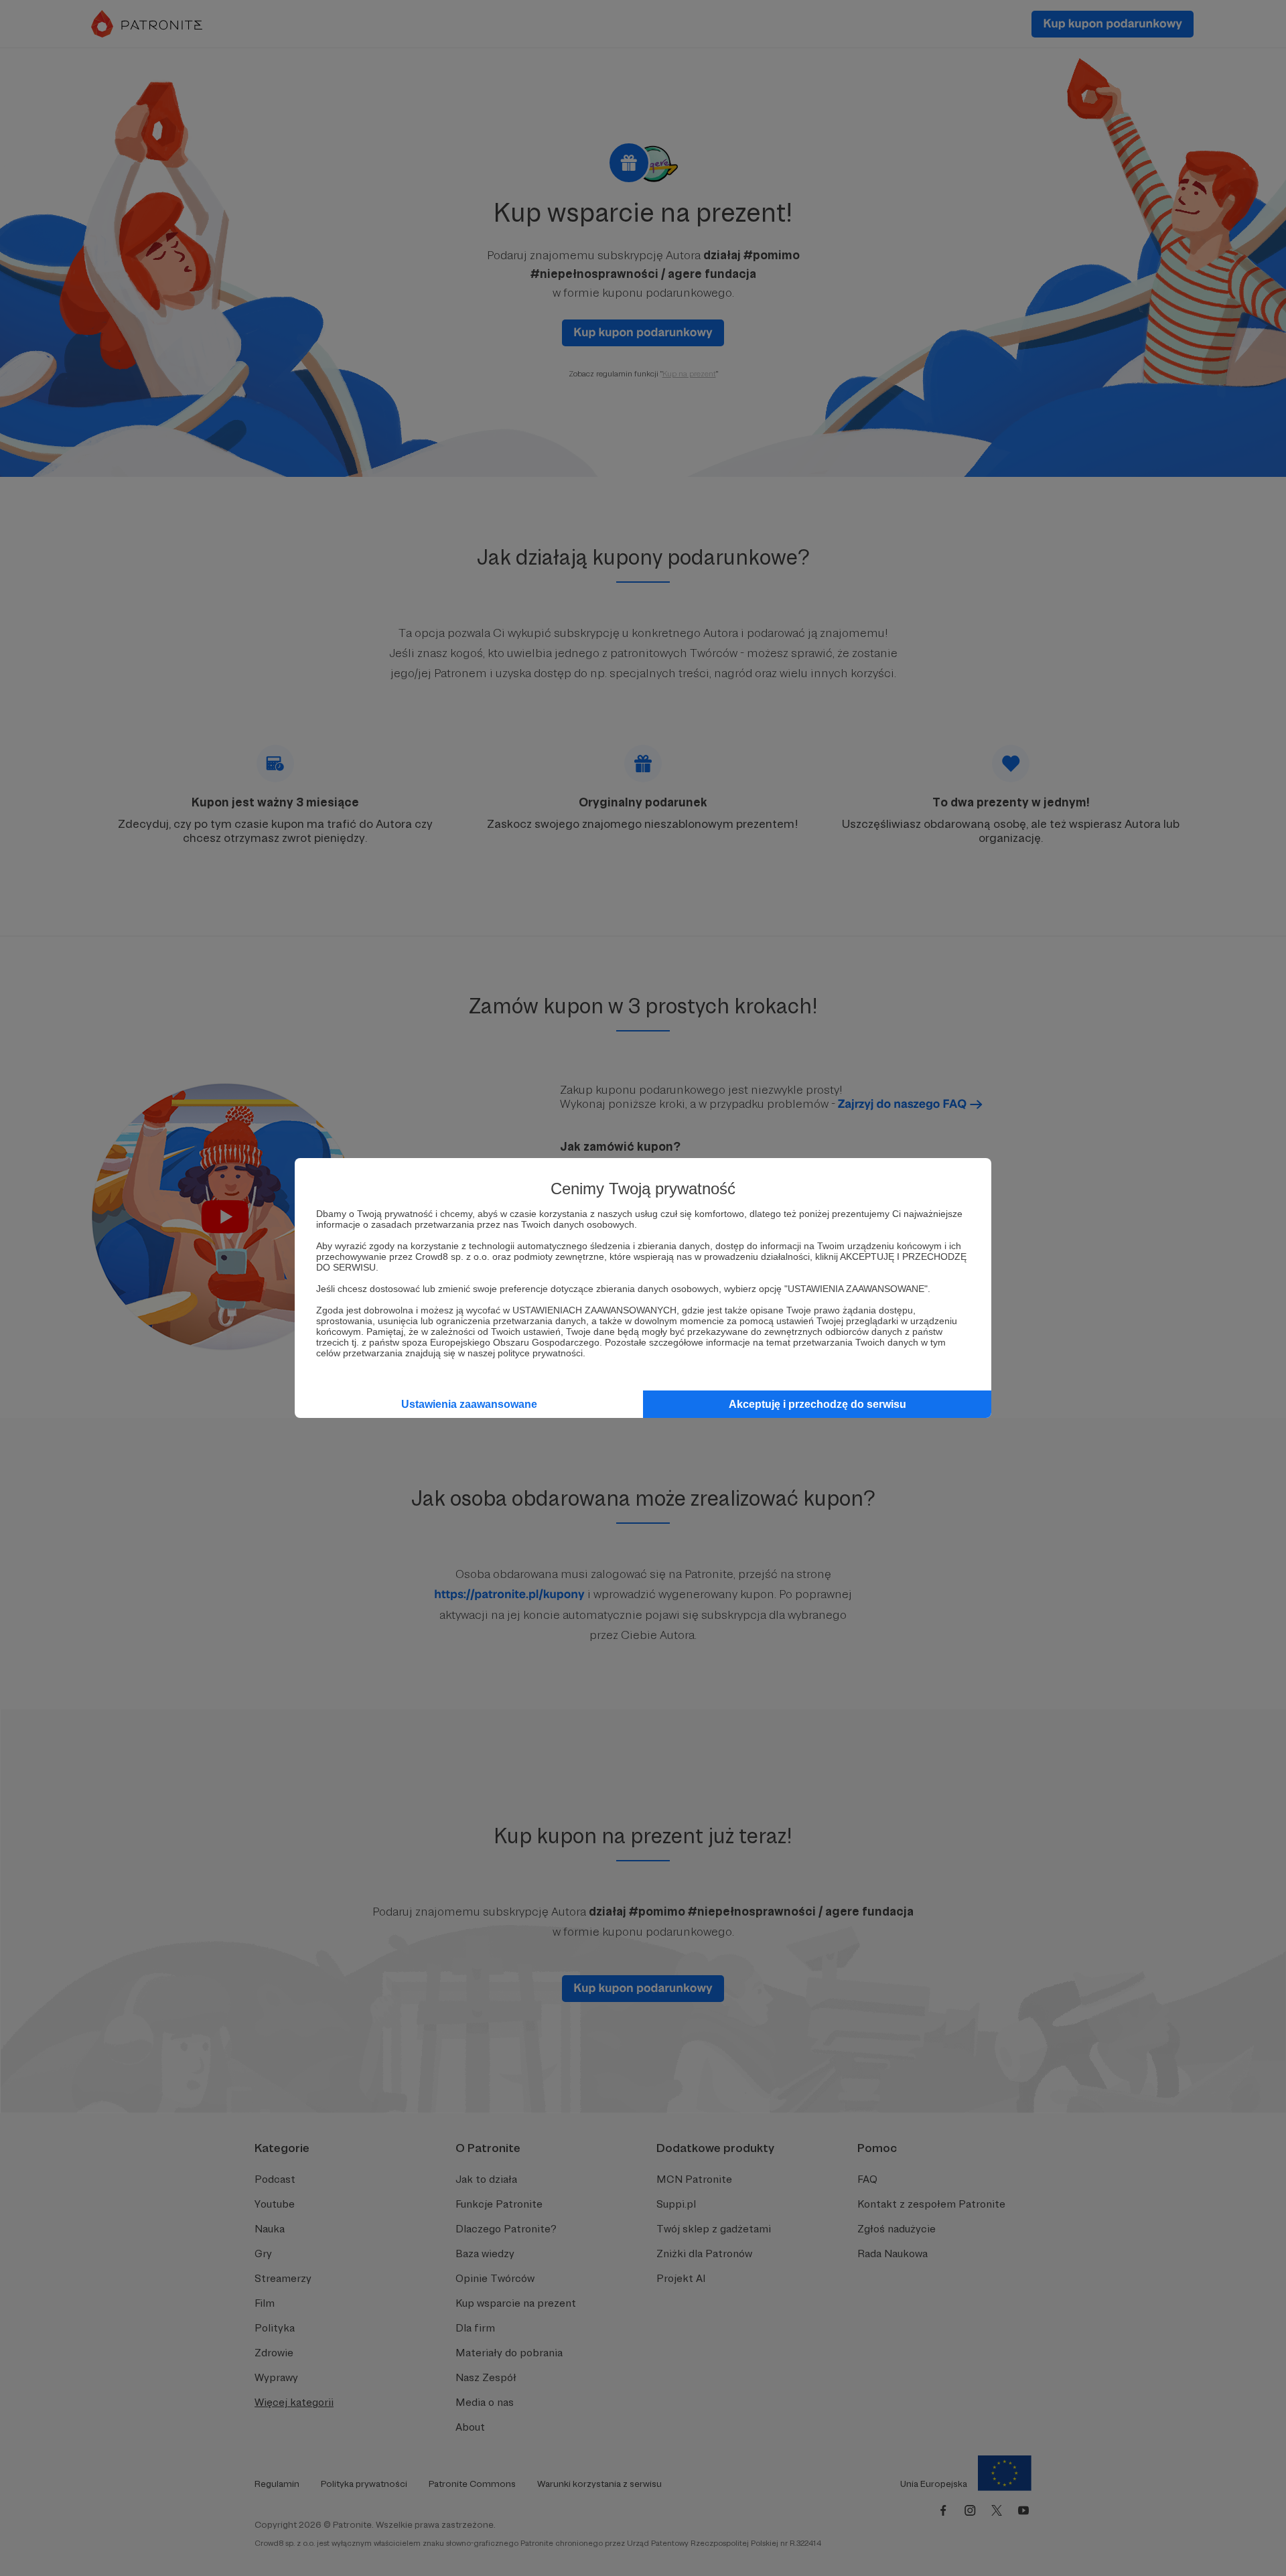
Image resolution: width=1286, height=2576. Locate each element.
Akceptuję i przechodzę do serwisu (817, 1404)
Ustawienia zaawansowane (469, 1404)
